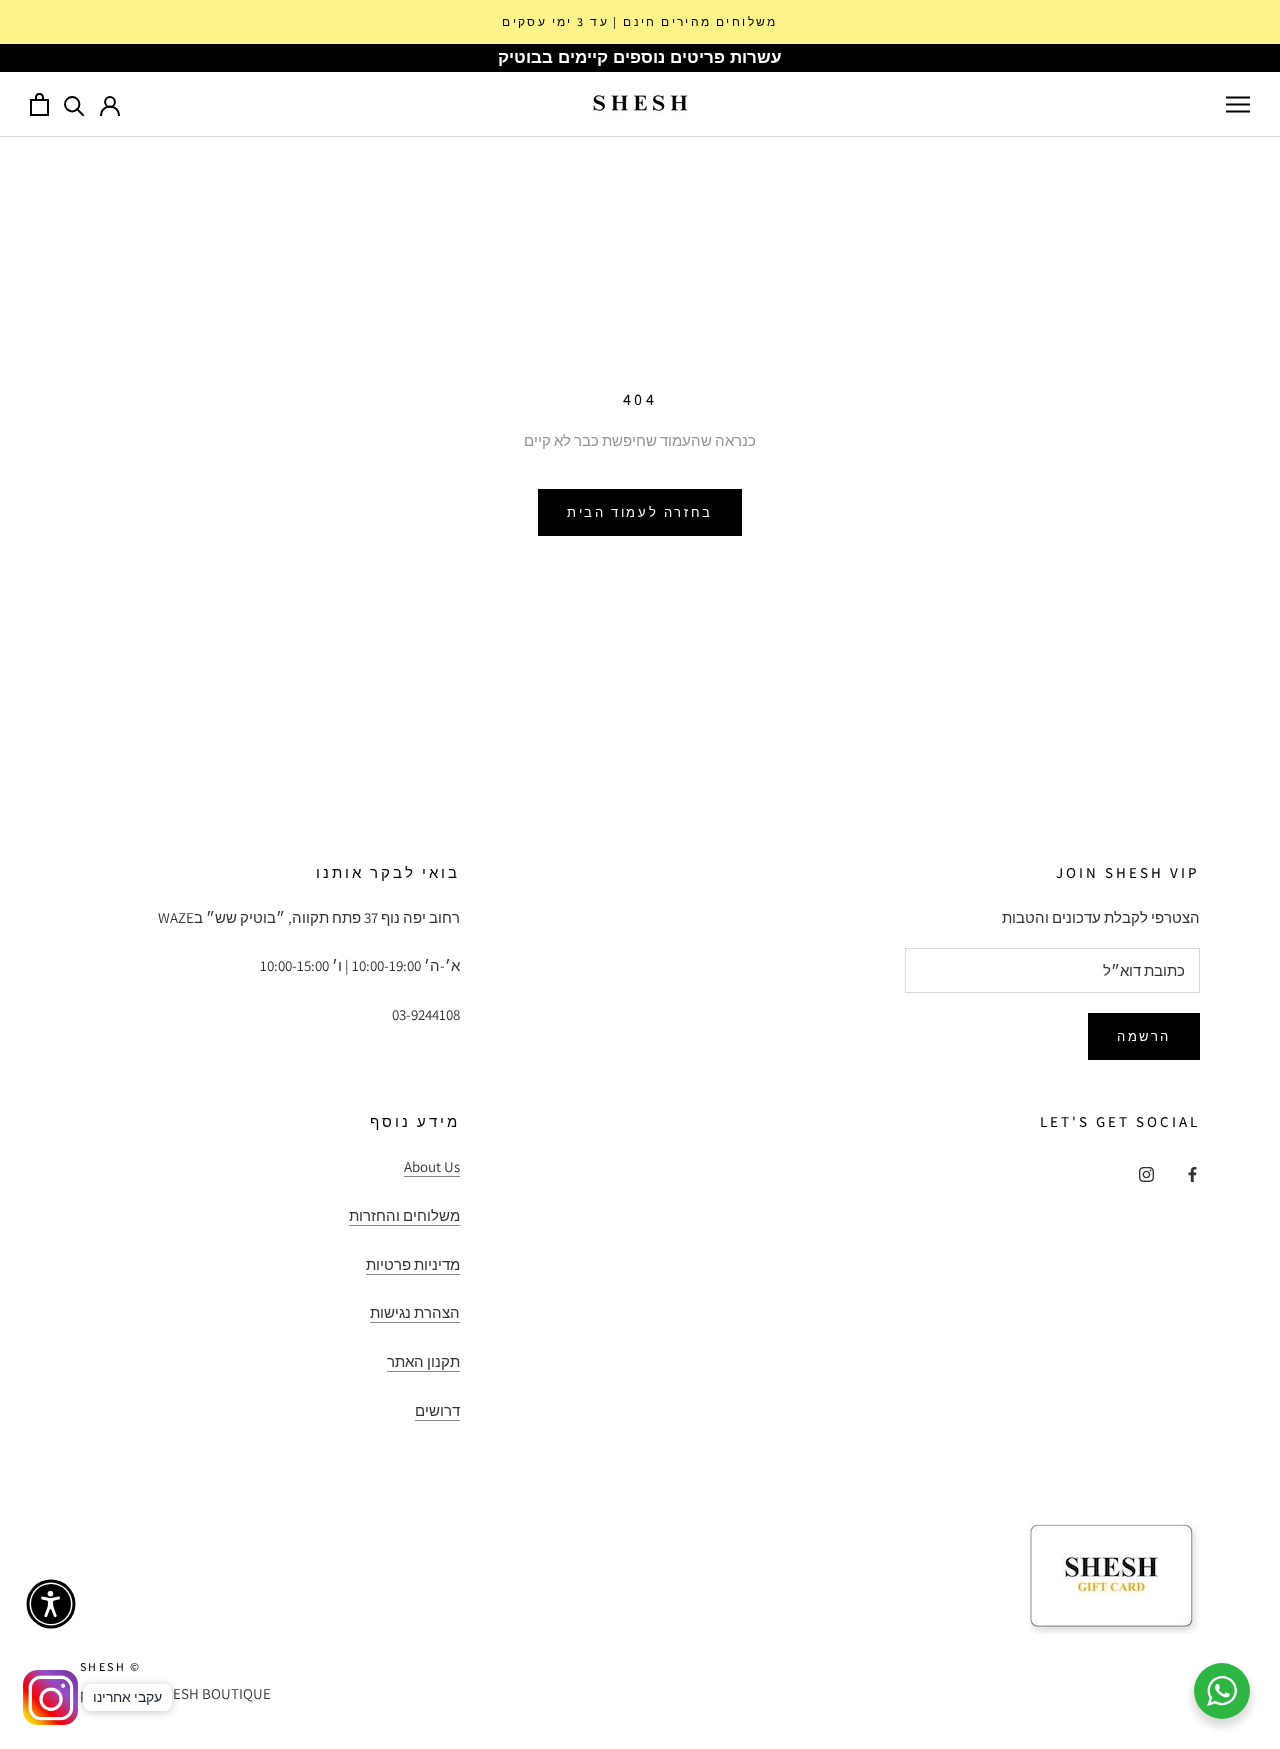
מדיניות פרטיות (413, 1264)
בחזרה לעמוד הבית (640, 512)
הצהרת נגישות (415, 1312)
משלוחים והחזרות (404, 1215)
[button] (51, 1604)
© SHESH (111, 1666)
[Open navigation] (1238, 104)
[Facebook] (1192, 1173)
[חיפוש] (74, 104)
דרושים (437, 1410)
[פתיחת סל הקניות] (39, 104)
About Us (432, 1166)
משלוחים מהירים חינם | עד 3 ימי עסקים (639, 21)
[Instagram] (1146, 1173)
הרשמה (1144, 1036)
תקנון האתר (423, 1361)
